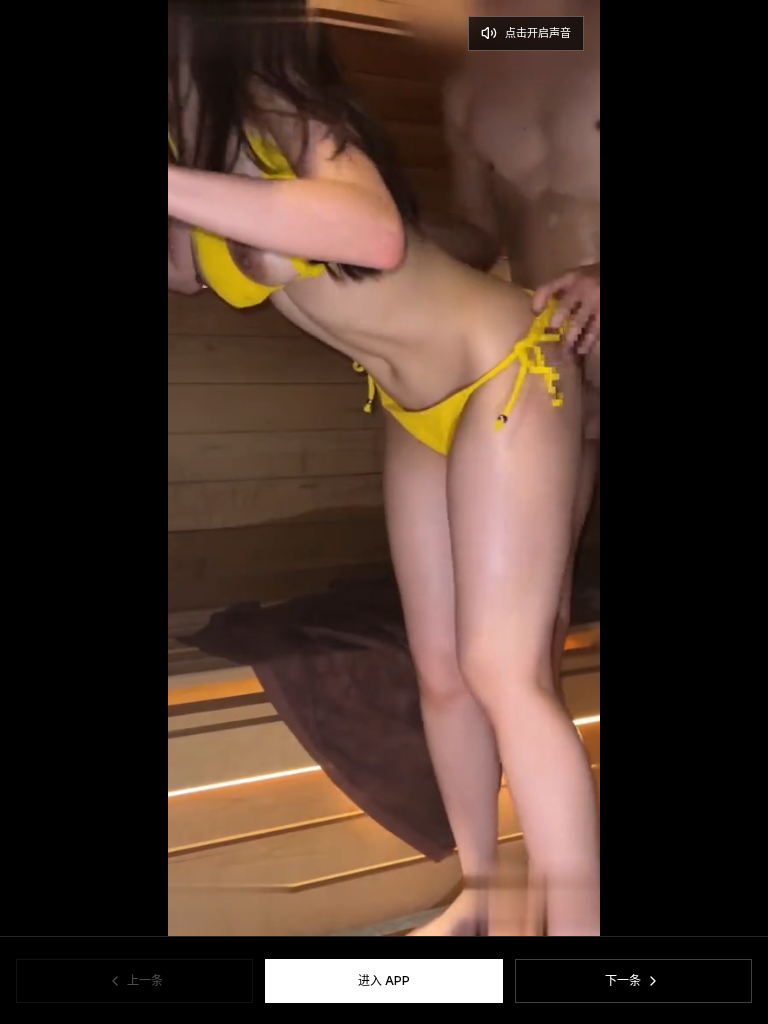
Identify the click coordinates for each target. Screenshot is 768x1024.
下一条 (623, 980)
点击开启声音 (538, 33)
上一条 (145, 980)
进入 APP (384, 980)
